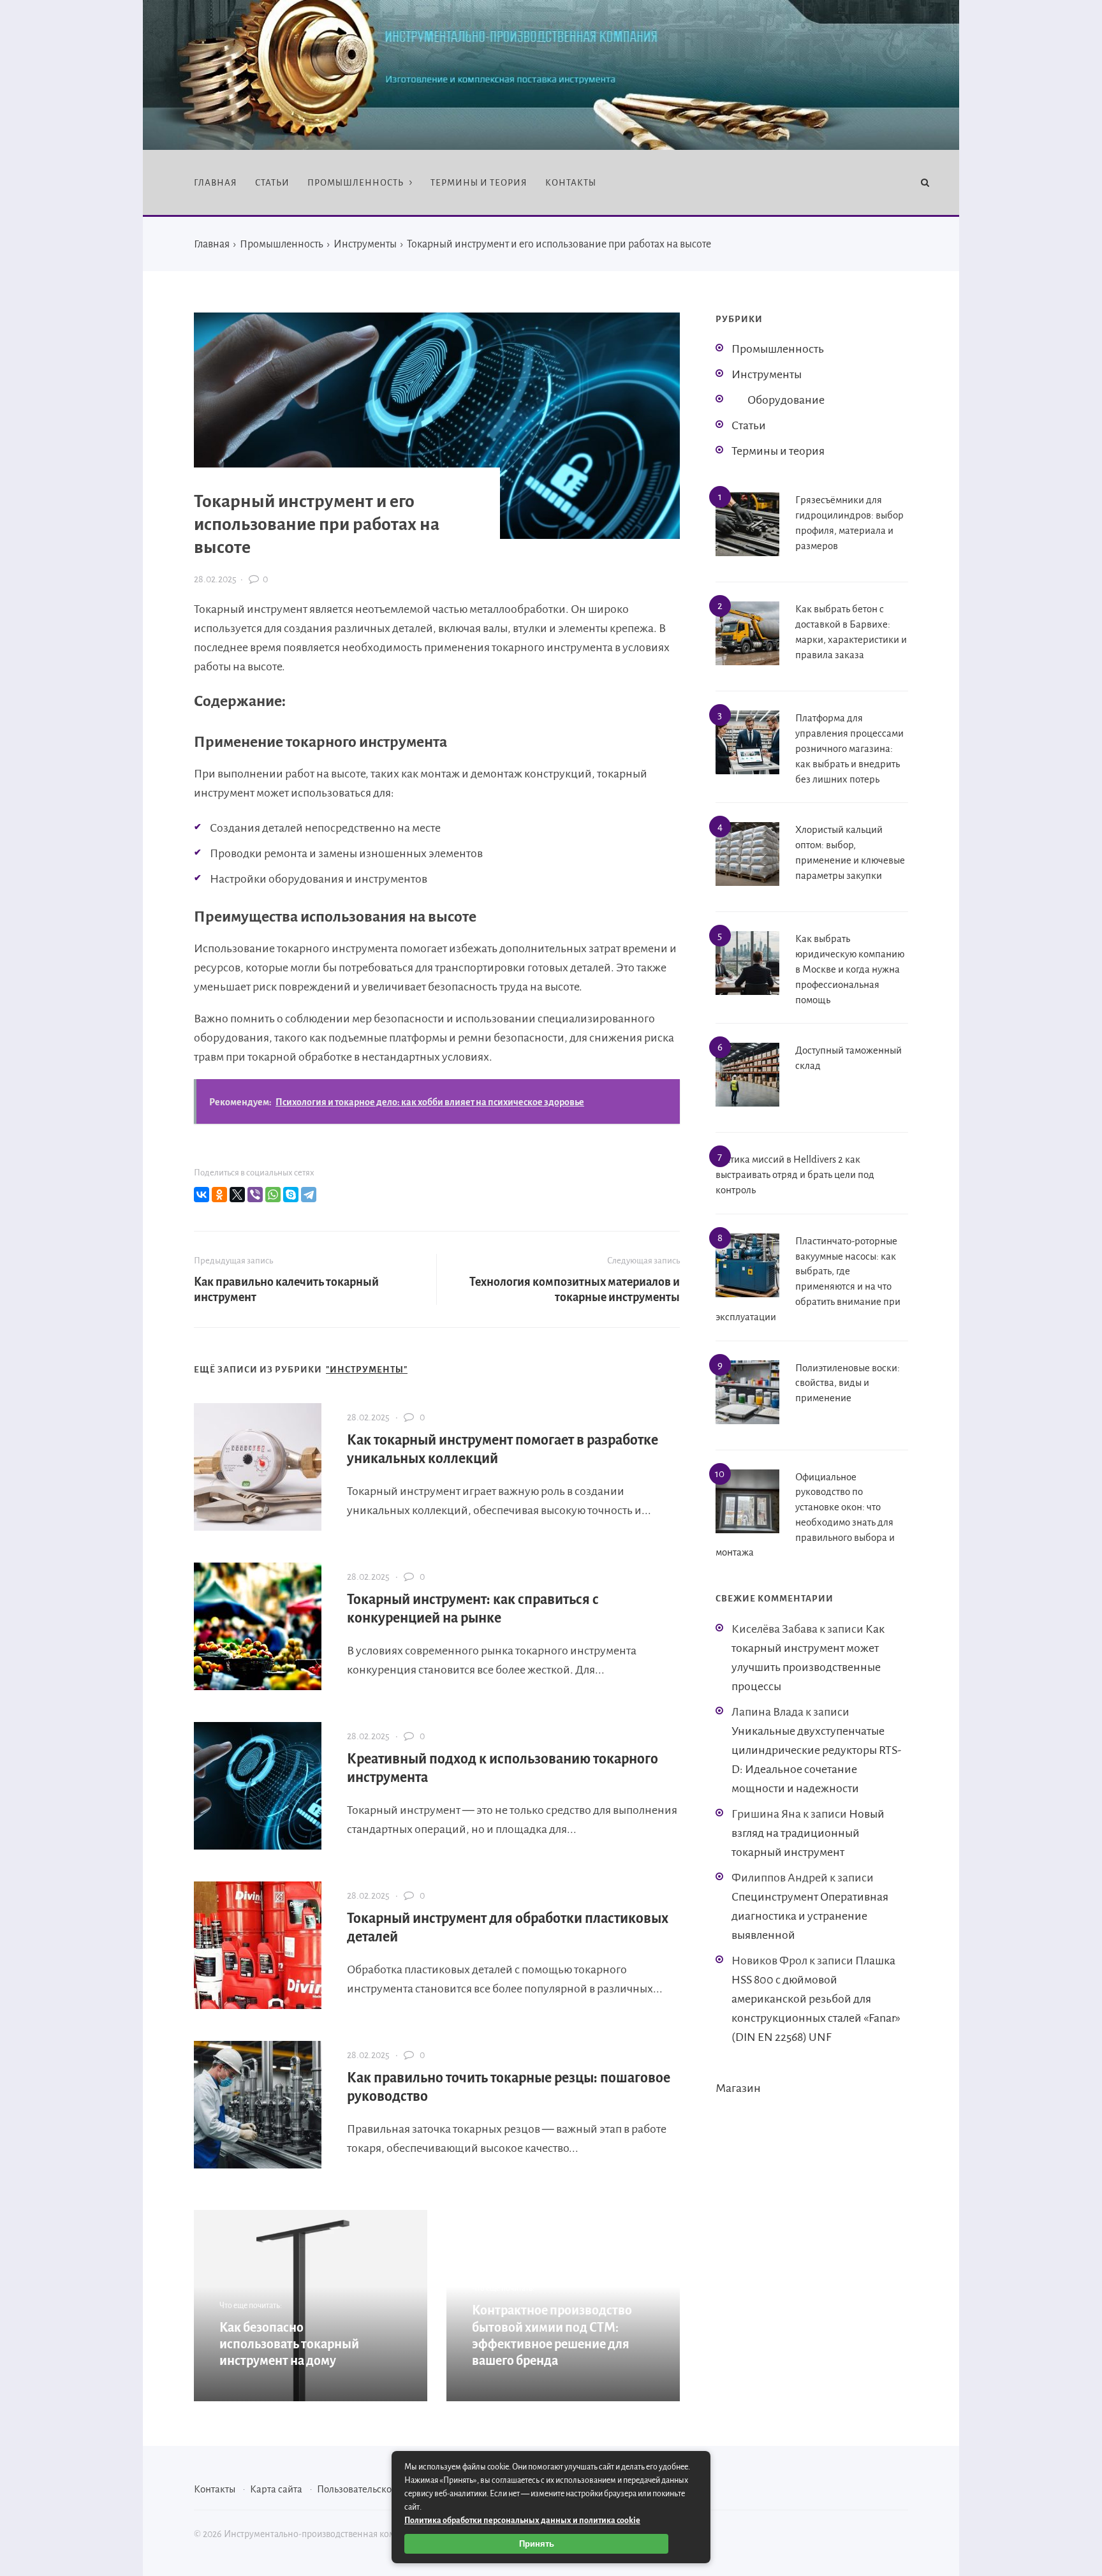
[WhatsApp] (273, 1195)
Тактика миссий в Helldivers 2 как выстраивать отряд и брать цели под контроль (795, 1174)
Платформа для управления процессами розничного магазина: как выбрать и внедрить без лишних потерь (849, 748)
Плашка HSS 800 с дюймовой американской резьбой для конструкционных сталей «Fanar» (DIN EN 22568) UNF (816, 1999)
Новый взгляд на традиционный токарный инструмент (808, 1833)
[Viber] (255, 1195)
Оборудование (786, 400)
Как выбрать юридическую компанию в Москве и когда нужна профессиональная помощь (850, 969)
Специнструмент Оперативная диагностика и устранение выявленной (810, 1916)
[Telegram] (309, 1195)
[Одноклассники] (219, 1195)
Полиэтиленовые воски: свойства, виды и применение (848, 1383)
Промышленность (778, 349)
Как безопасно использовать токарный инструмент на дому (289, 2344)
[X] (237, 1195)
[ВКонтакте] (202, 1195)
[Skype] (291, 1195)
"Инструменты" (367, 1370)
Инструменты (767, 374)
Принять (537, 2544)
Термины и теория (778, 451)
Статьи (749, 425)
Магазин (738, 2088)
